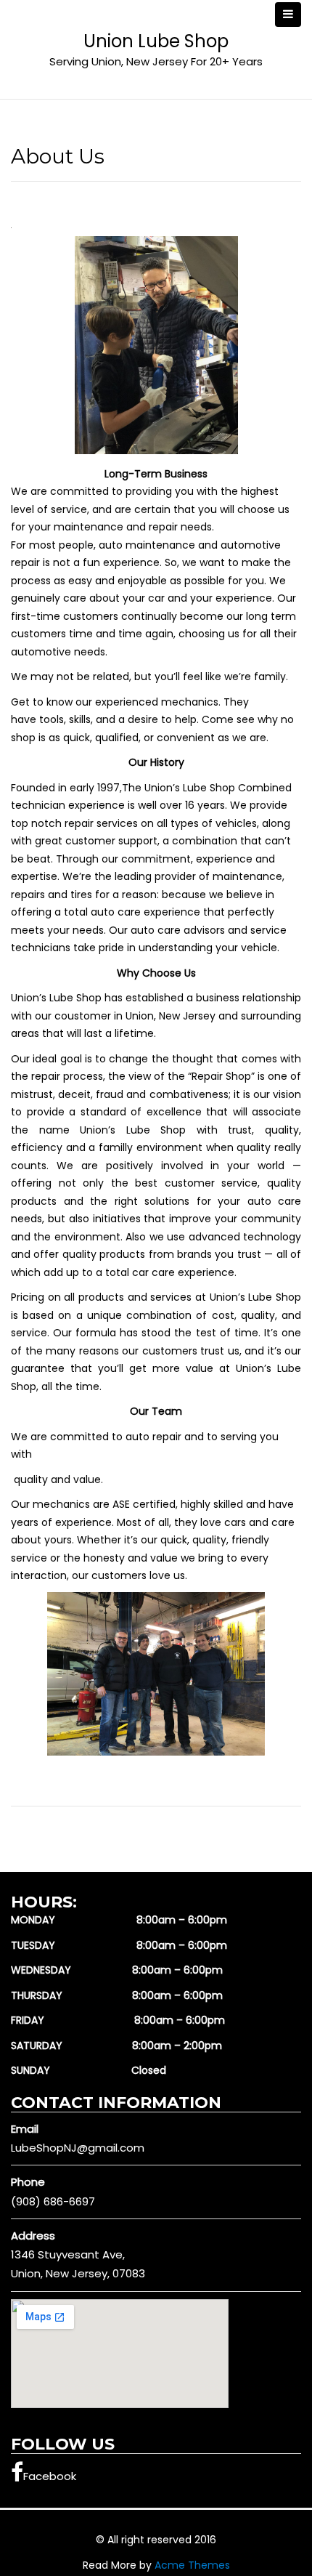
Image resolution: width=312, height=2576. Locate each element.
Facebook (50, 2476)
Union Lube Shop (156, 41)
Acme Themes (192, 2565)
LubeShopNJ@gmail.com (78, 2148)
